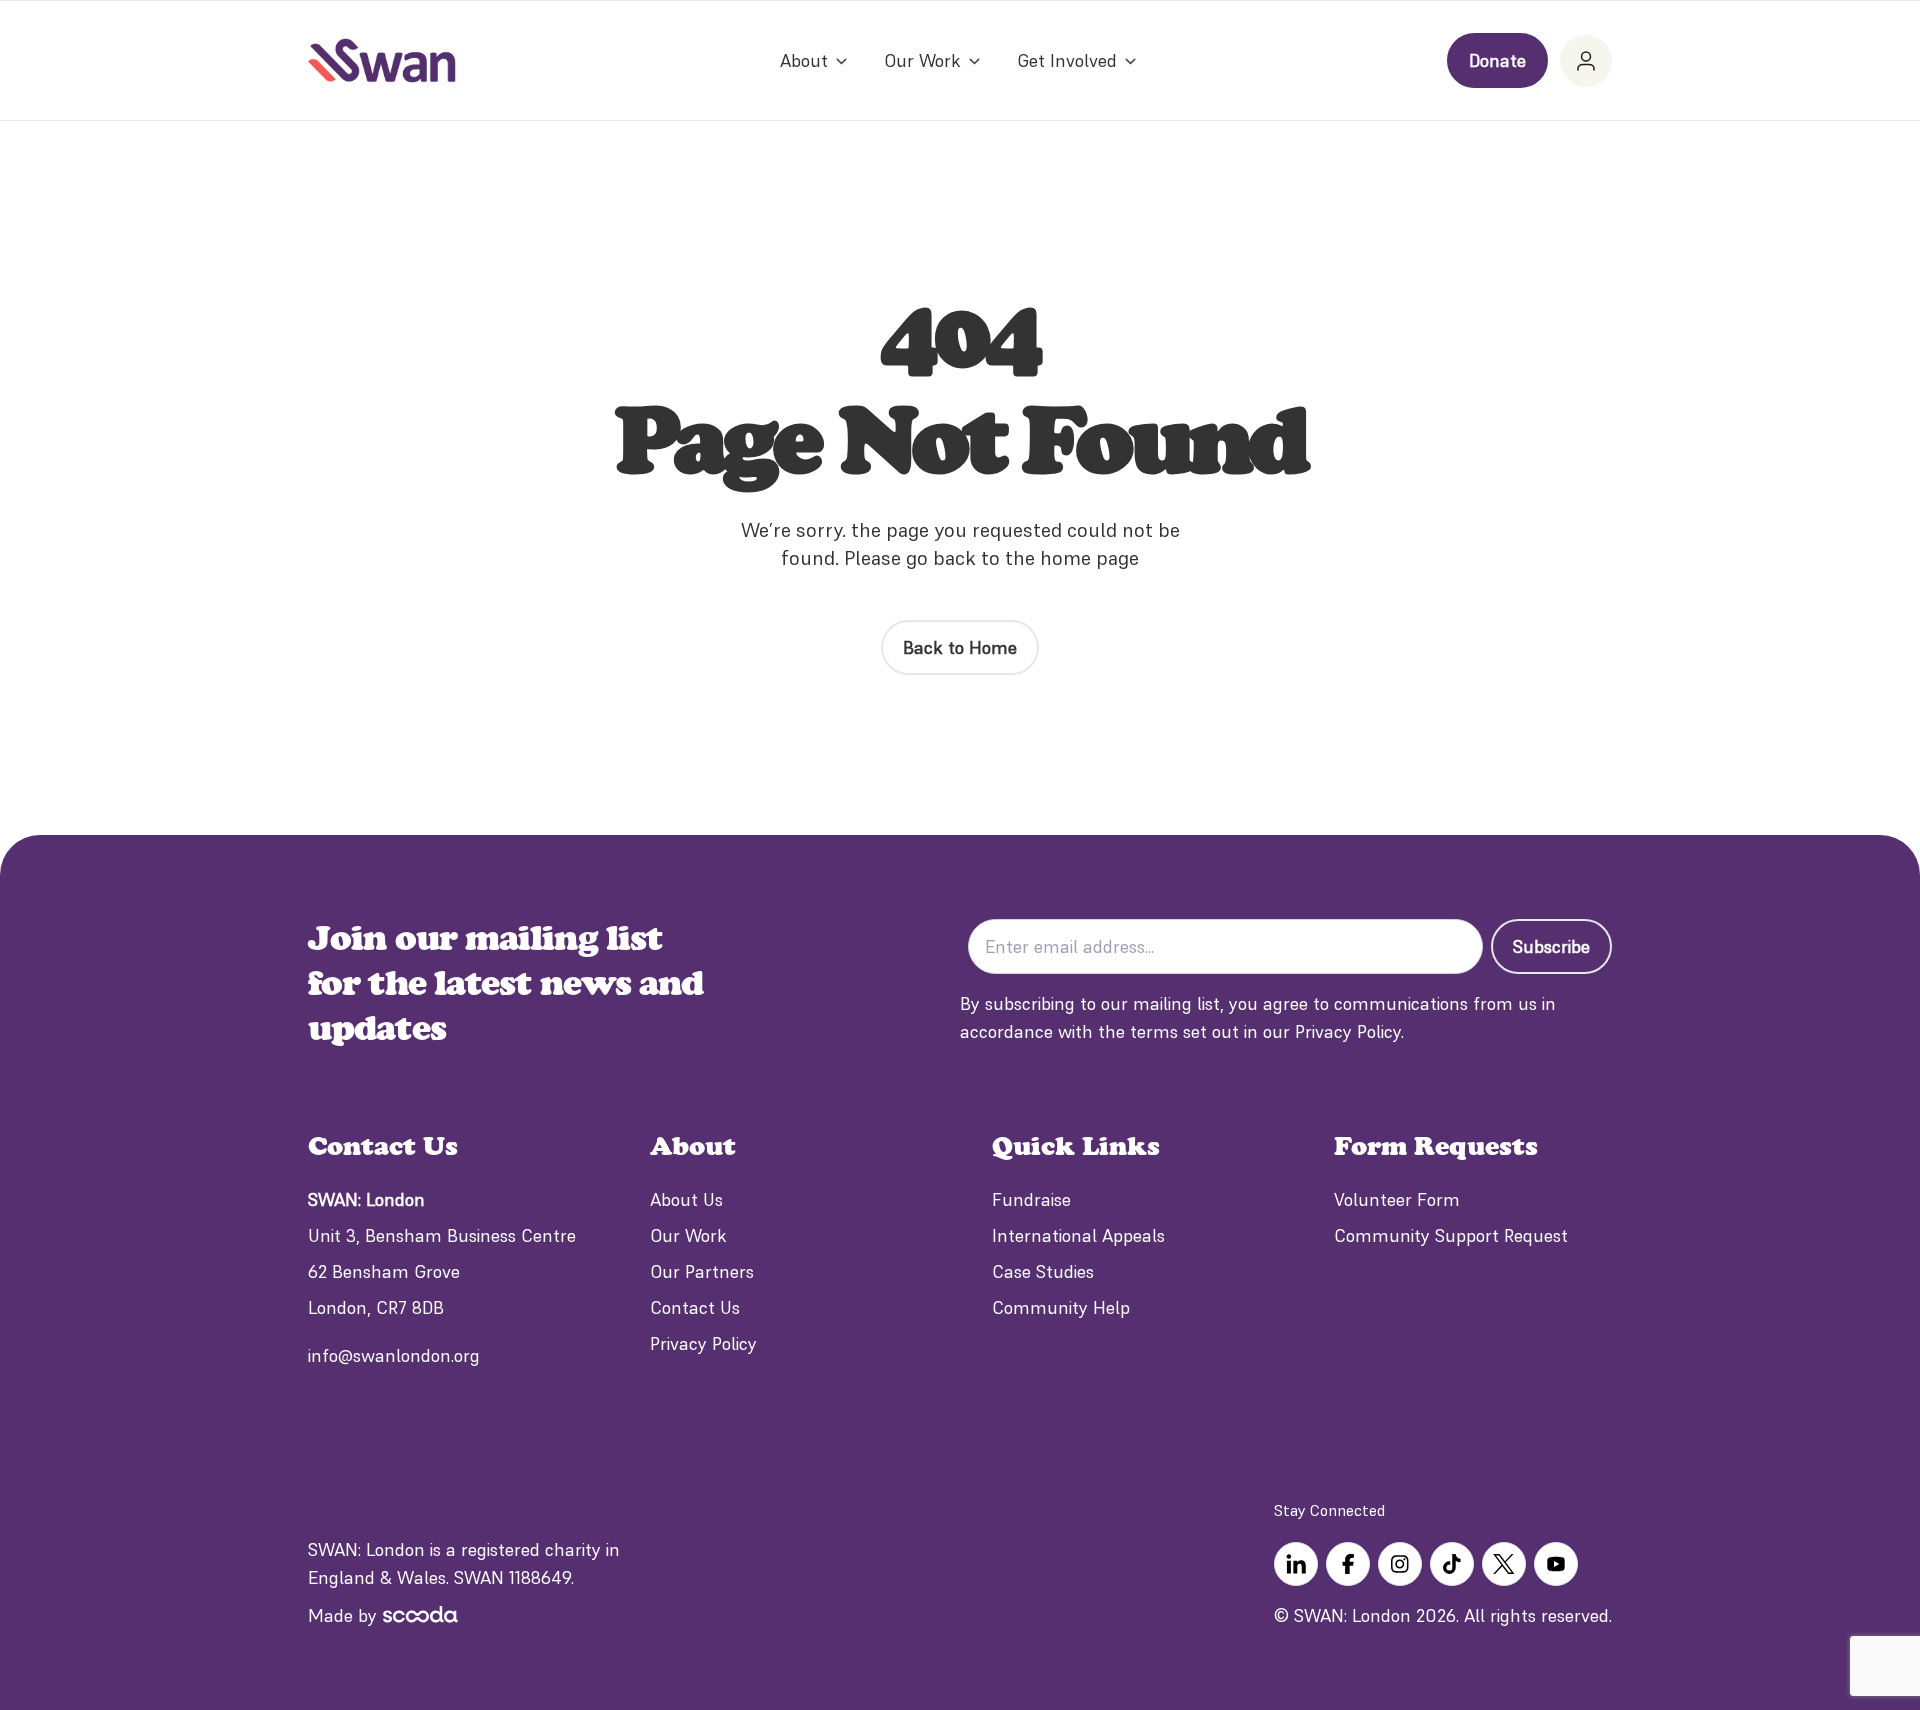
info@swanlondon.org (394, 1355)
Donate (1497, 60)
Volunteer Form (1397, 1199)
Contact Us (695, 1307)
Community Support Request (1451, 1235)
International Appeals (1078, 1235)
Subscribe (1551, 946)
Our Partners (702, 1271)
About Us (686, 1199)
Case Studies (1043, 1271)
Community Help (1061, 1307)
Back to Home (960, 647)
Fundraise (1031, 1199)
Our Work (688, 1235)
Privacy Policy (703, 1343)
